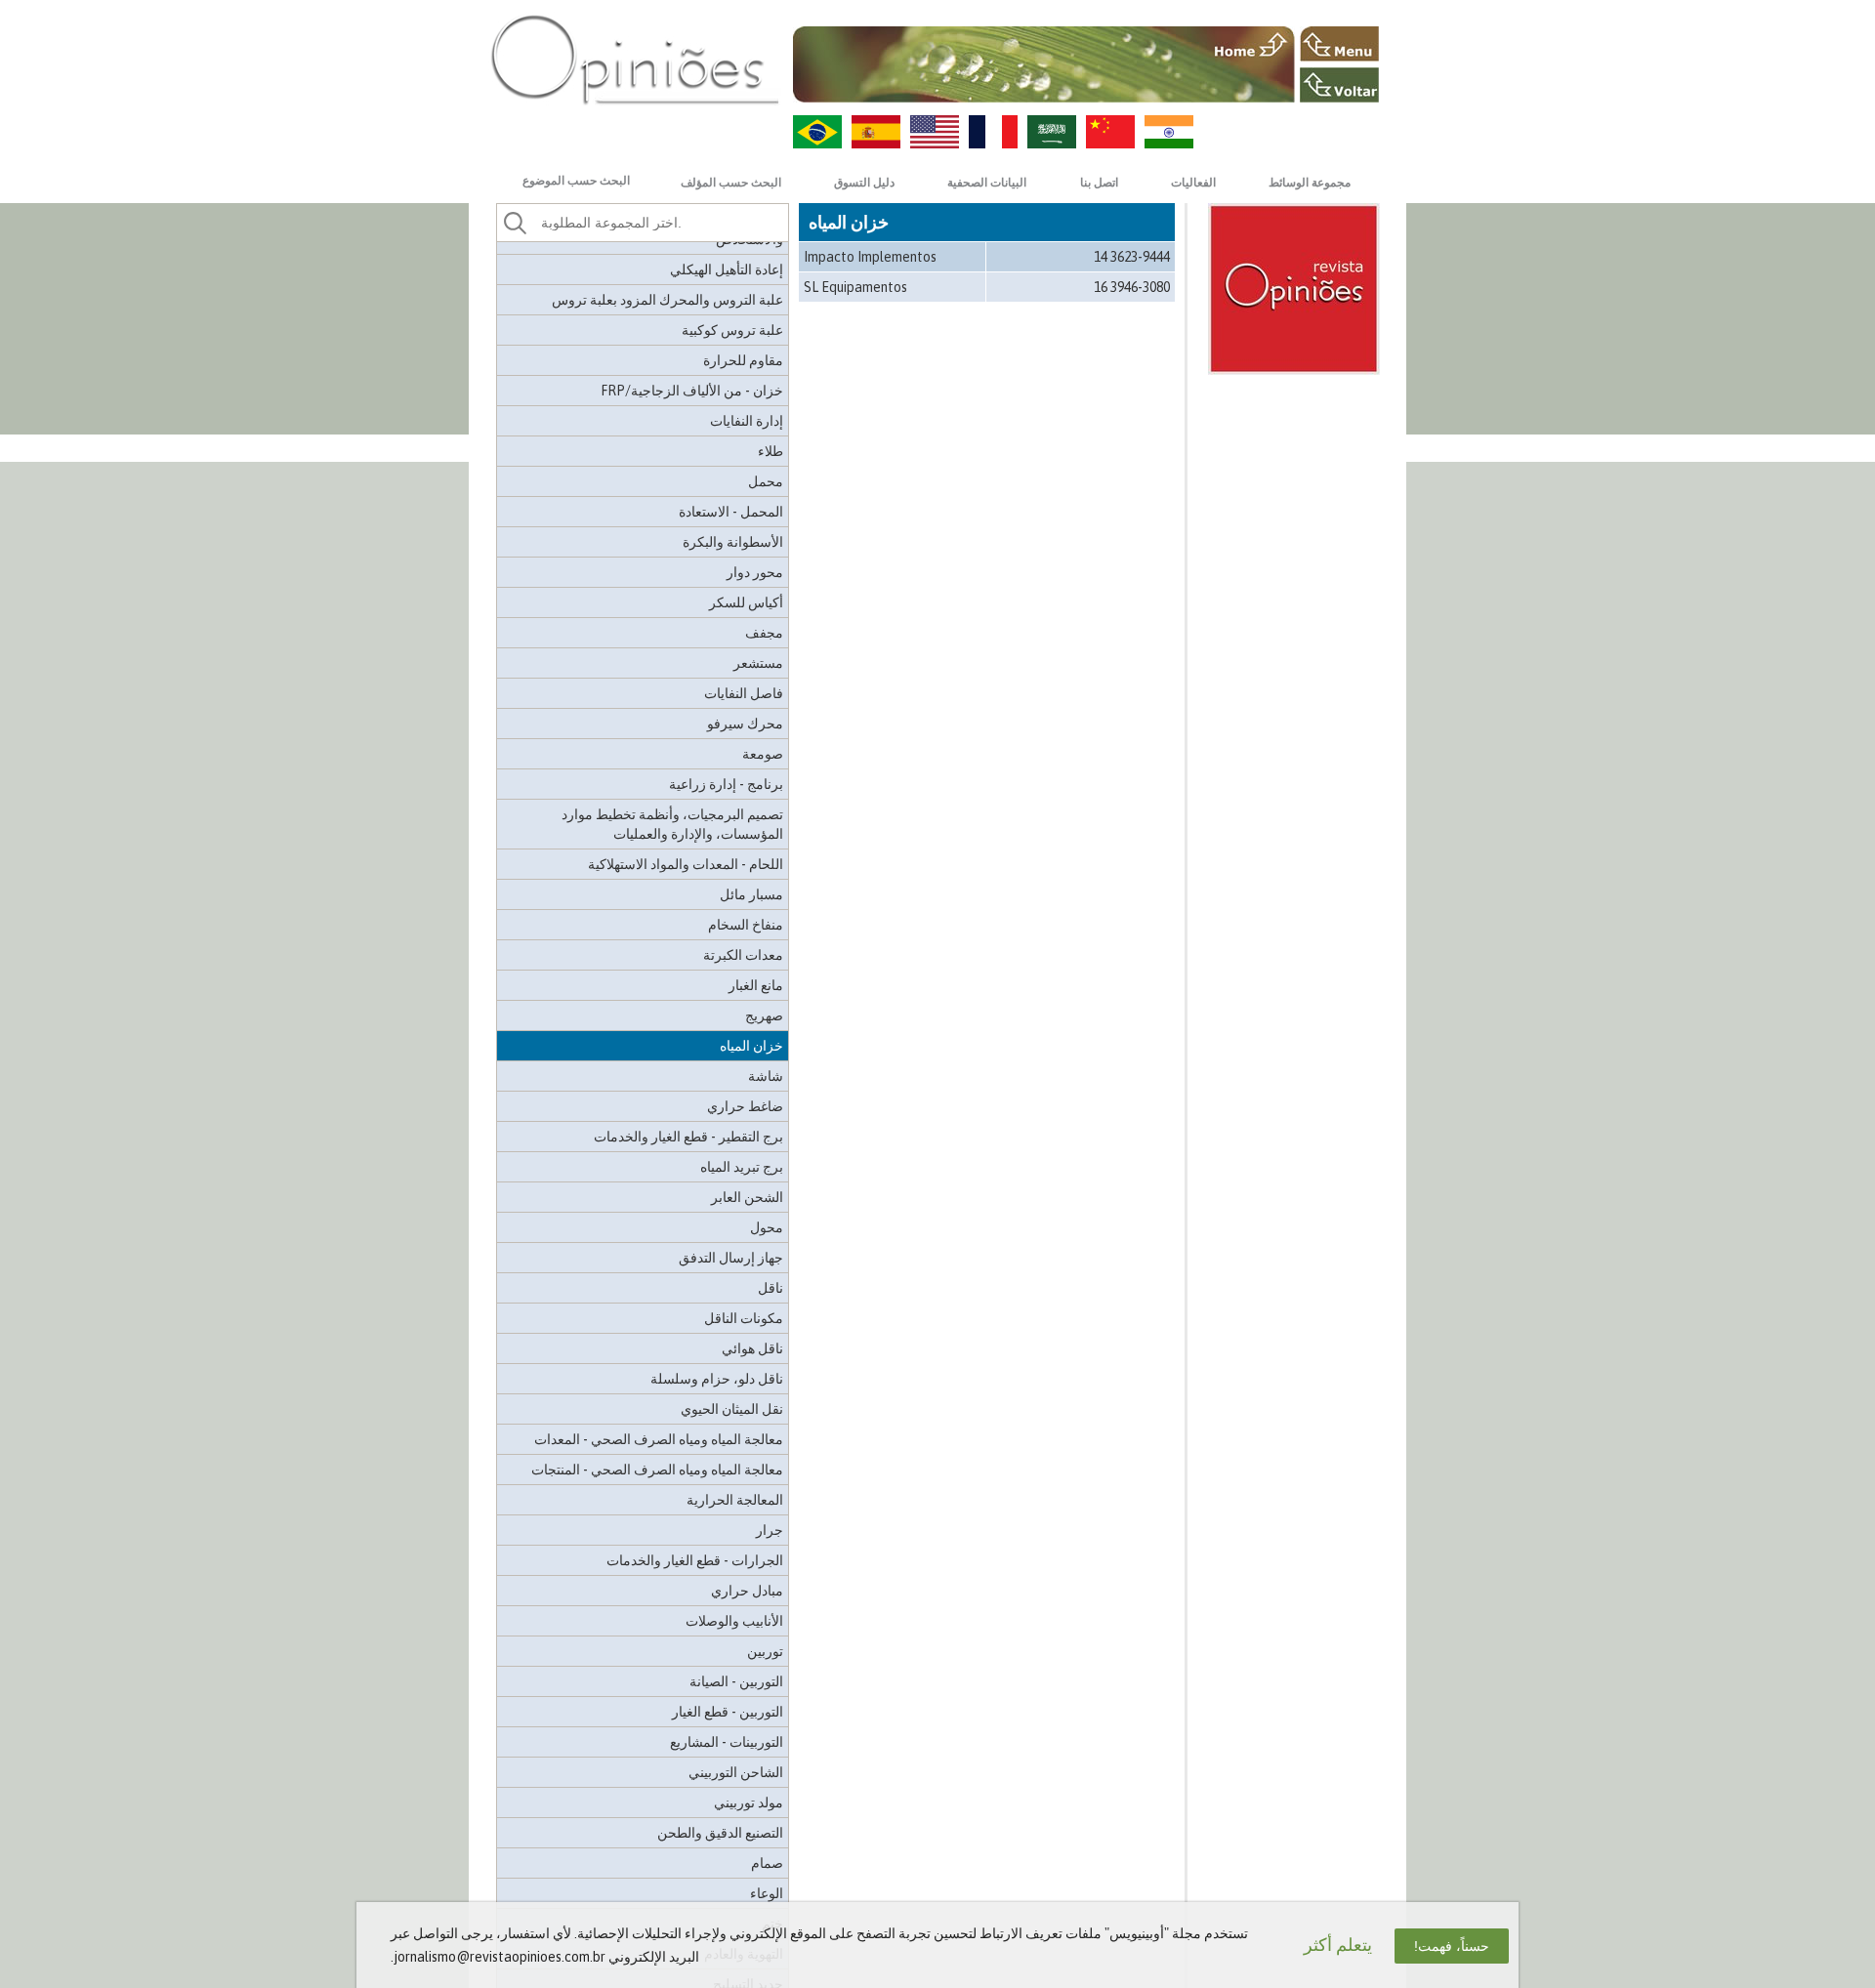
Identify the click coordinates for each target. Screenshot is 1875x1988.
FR (993, 132)
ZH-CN (1110, 132)
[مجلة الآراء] (635, 59)
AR (1052, 132)
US (935, 132)
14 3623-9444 (1132, 257)
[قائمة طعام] (1339, 44)
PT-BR (817, 132)
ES (876, 132)
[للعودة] (1339, 85)
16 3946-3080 (1132, 287)
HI (1169, 132)
